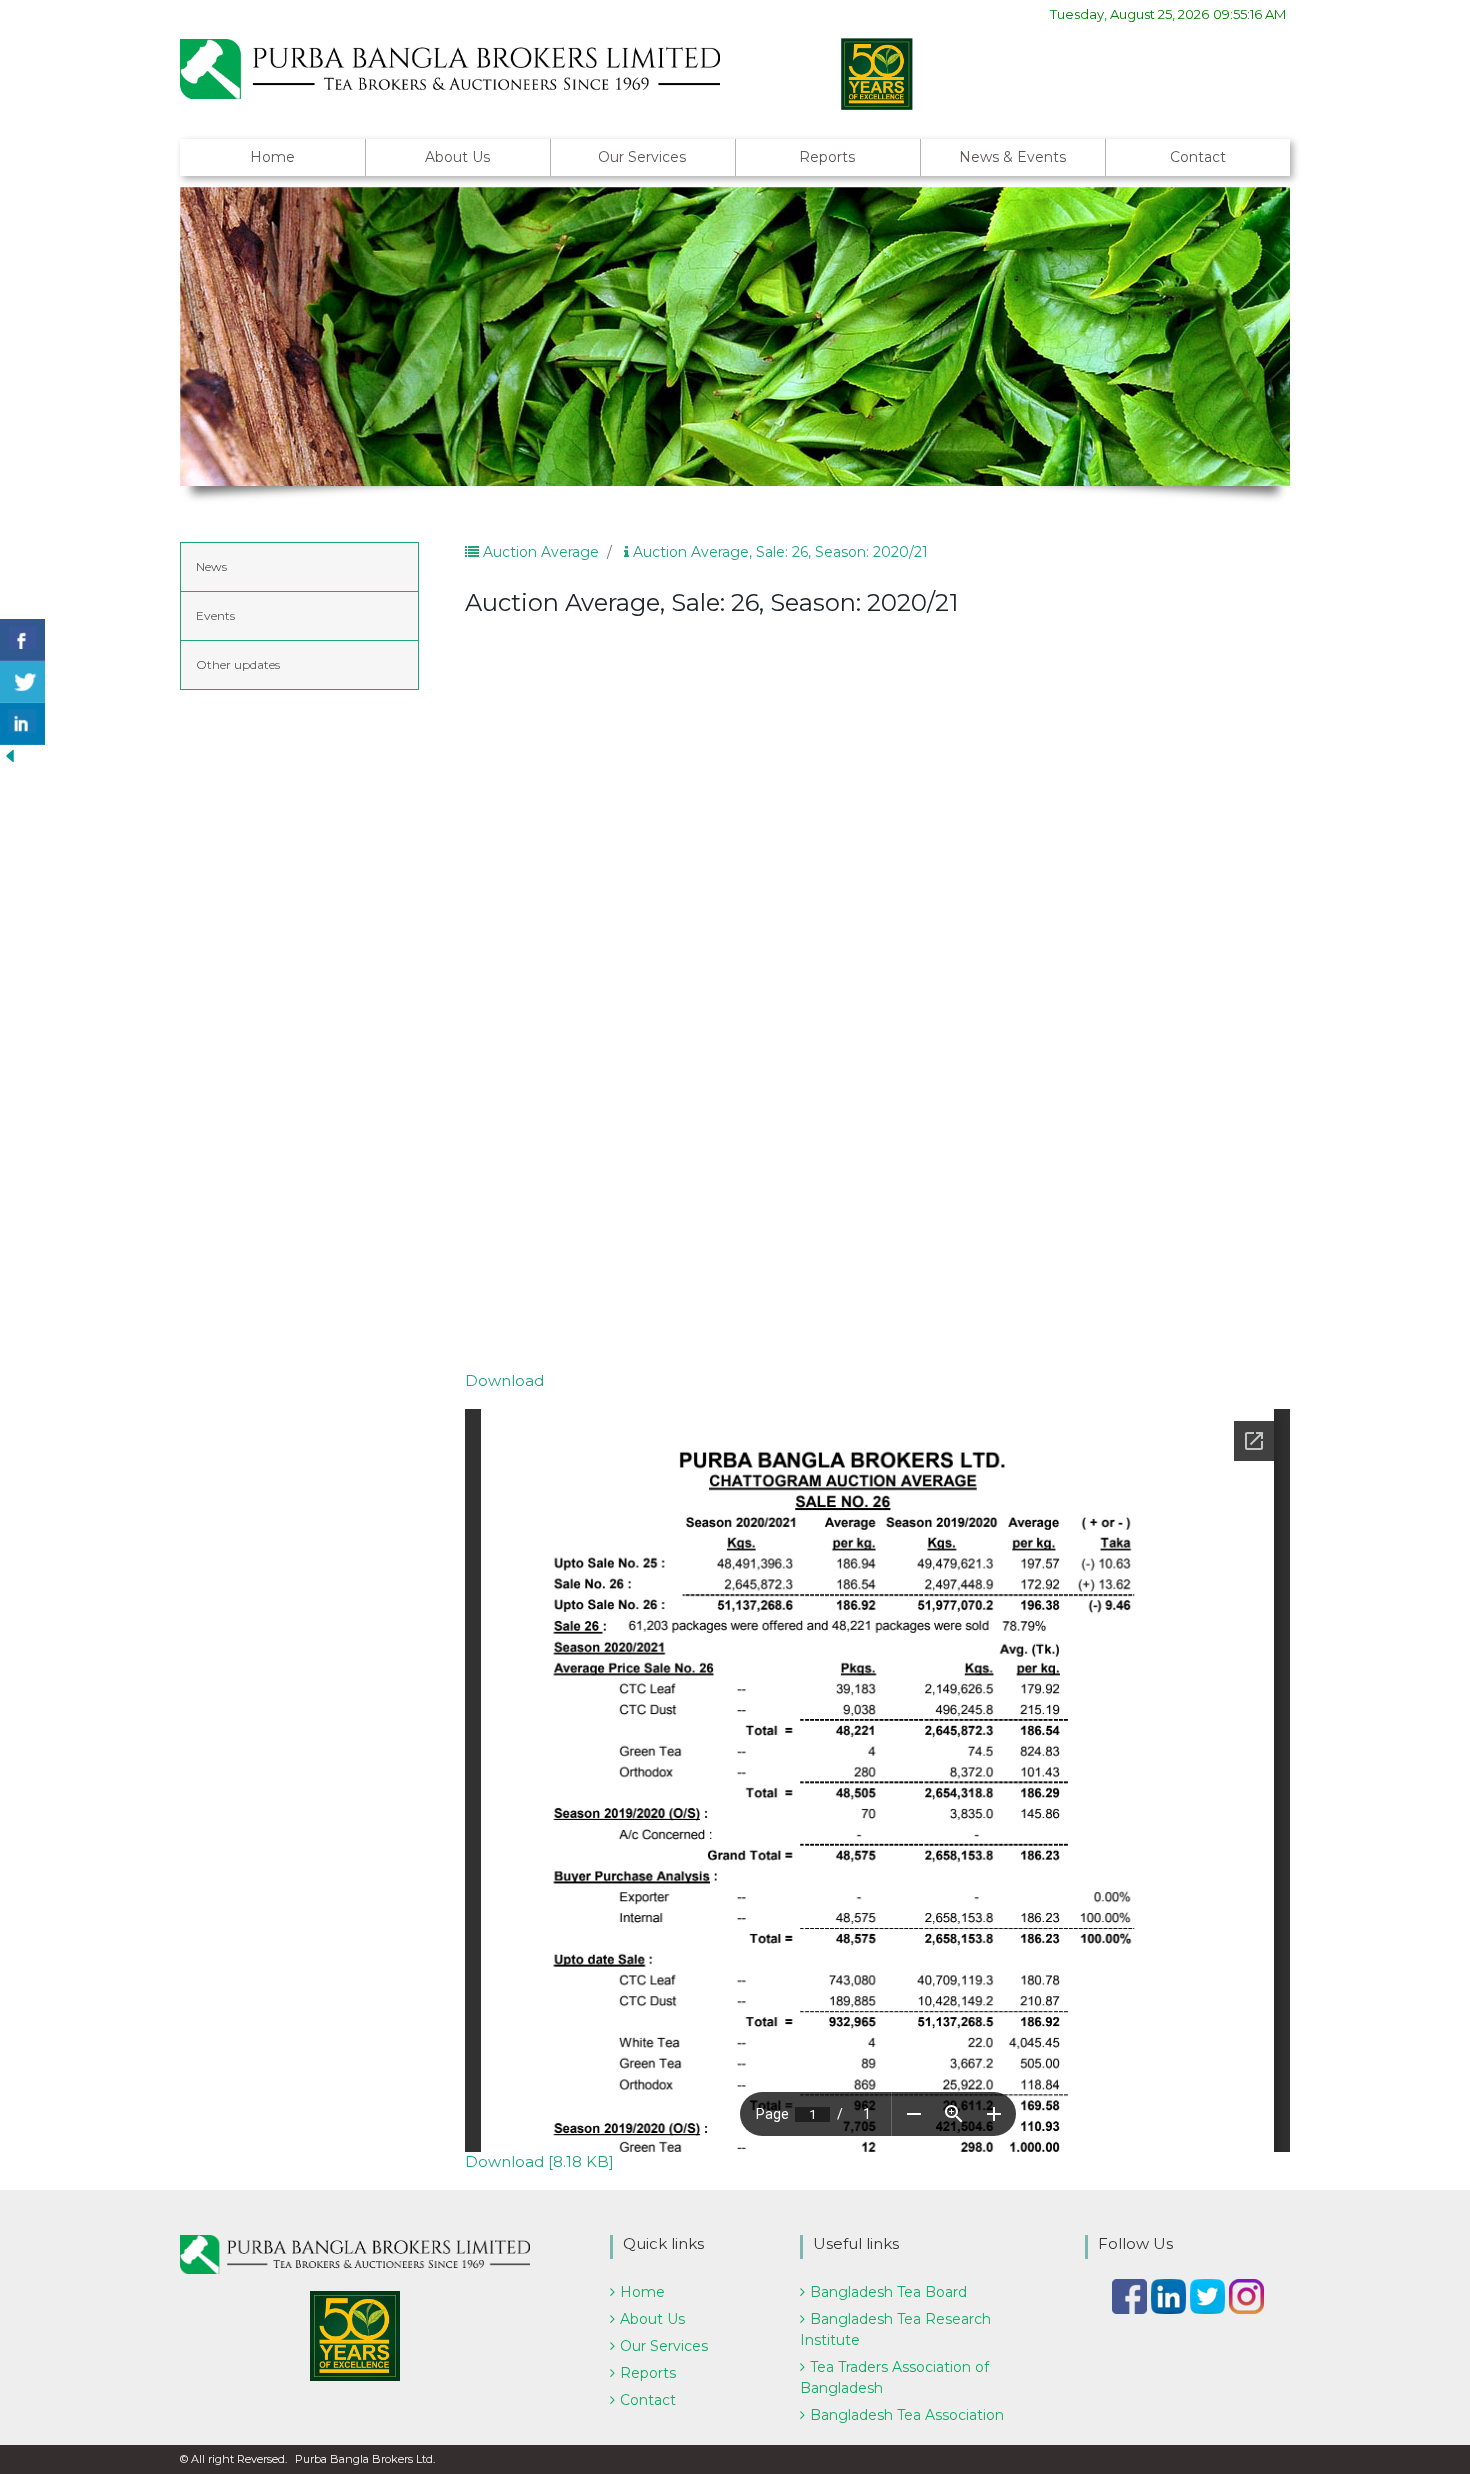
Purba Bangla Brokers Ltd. (365, 2459)
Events (215, 615)
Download (504, 1380)
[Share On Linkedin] (22, 724)
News (211, 566)
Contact (1198, 157)
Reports (827, 157)
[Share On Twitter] (22, 682)
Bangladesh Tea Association (907, 2415)
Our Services (642, 157)
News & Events (1012, 157)
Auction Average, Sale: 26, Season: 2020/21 (778, 552)
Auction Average (539, 552)
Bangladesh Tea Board (888, 2292)
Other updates (238, 664)
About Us (457, 157)
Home (272, 157)
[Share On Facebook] (22, 640)
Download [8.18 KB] (539, 2161)
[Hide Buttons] (10, 755)
